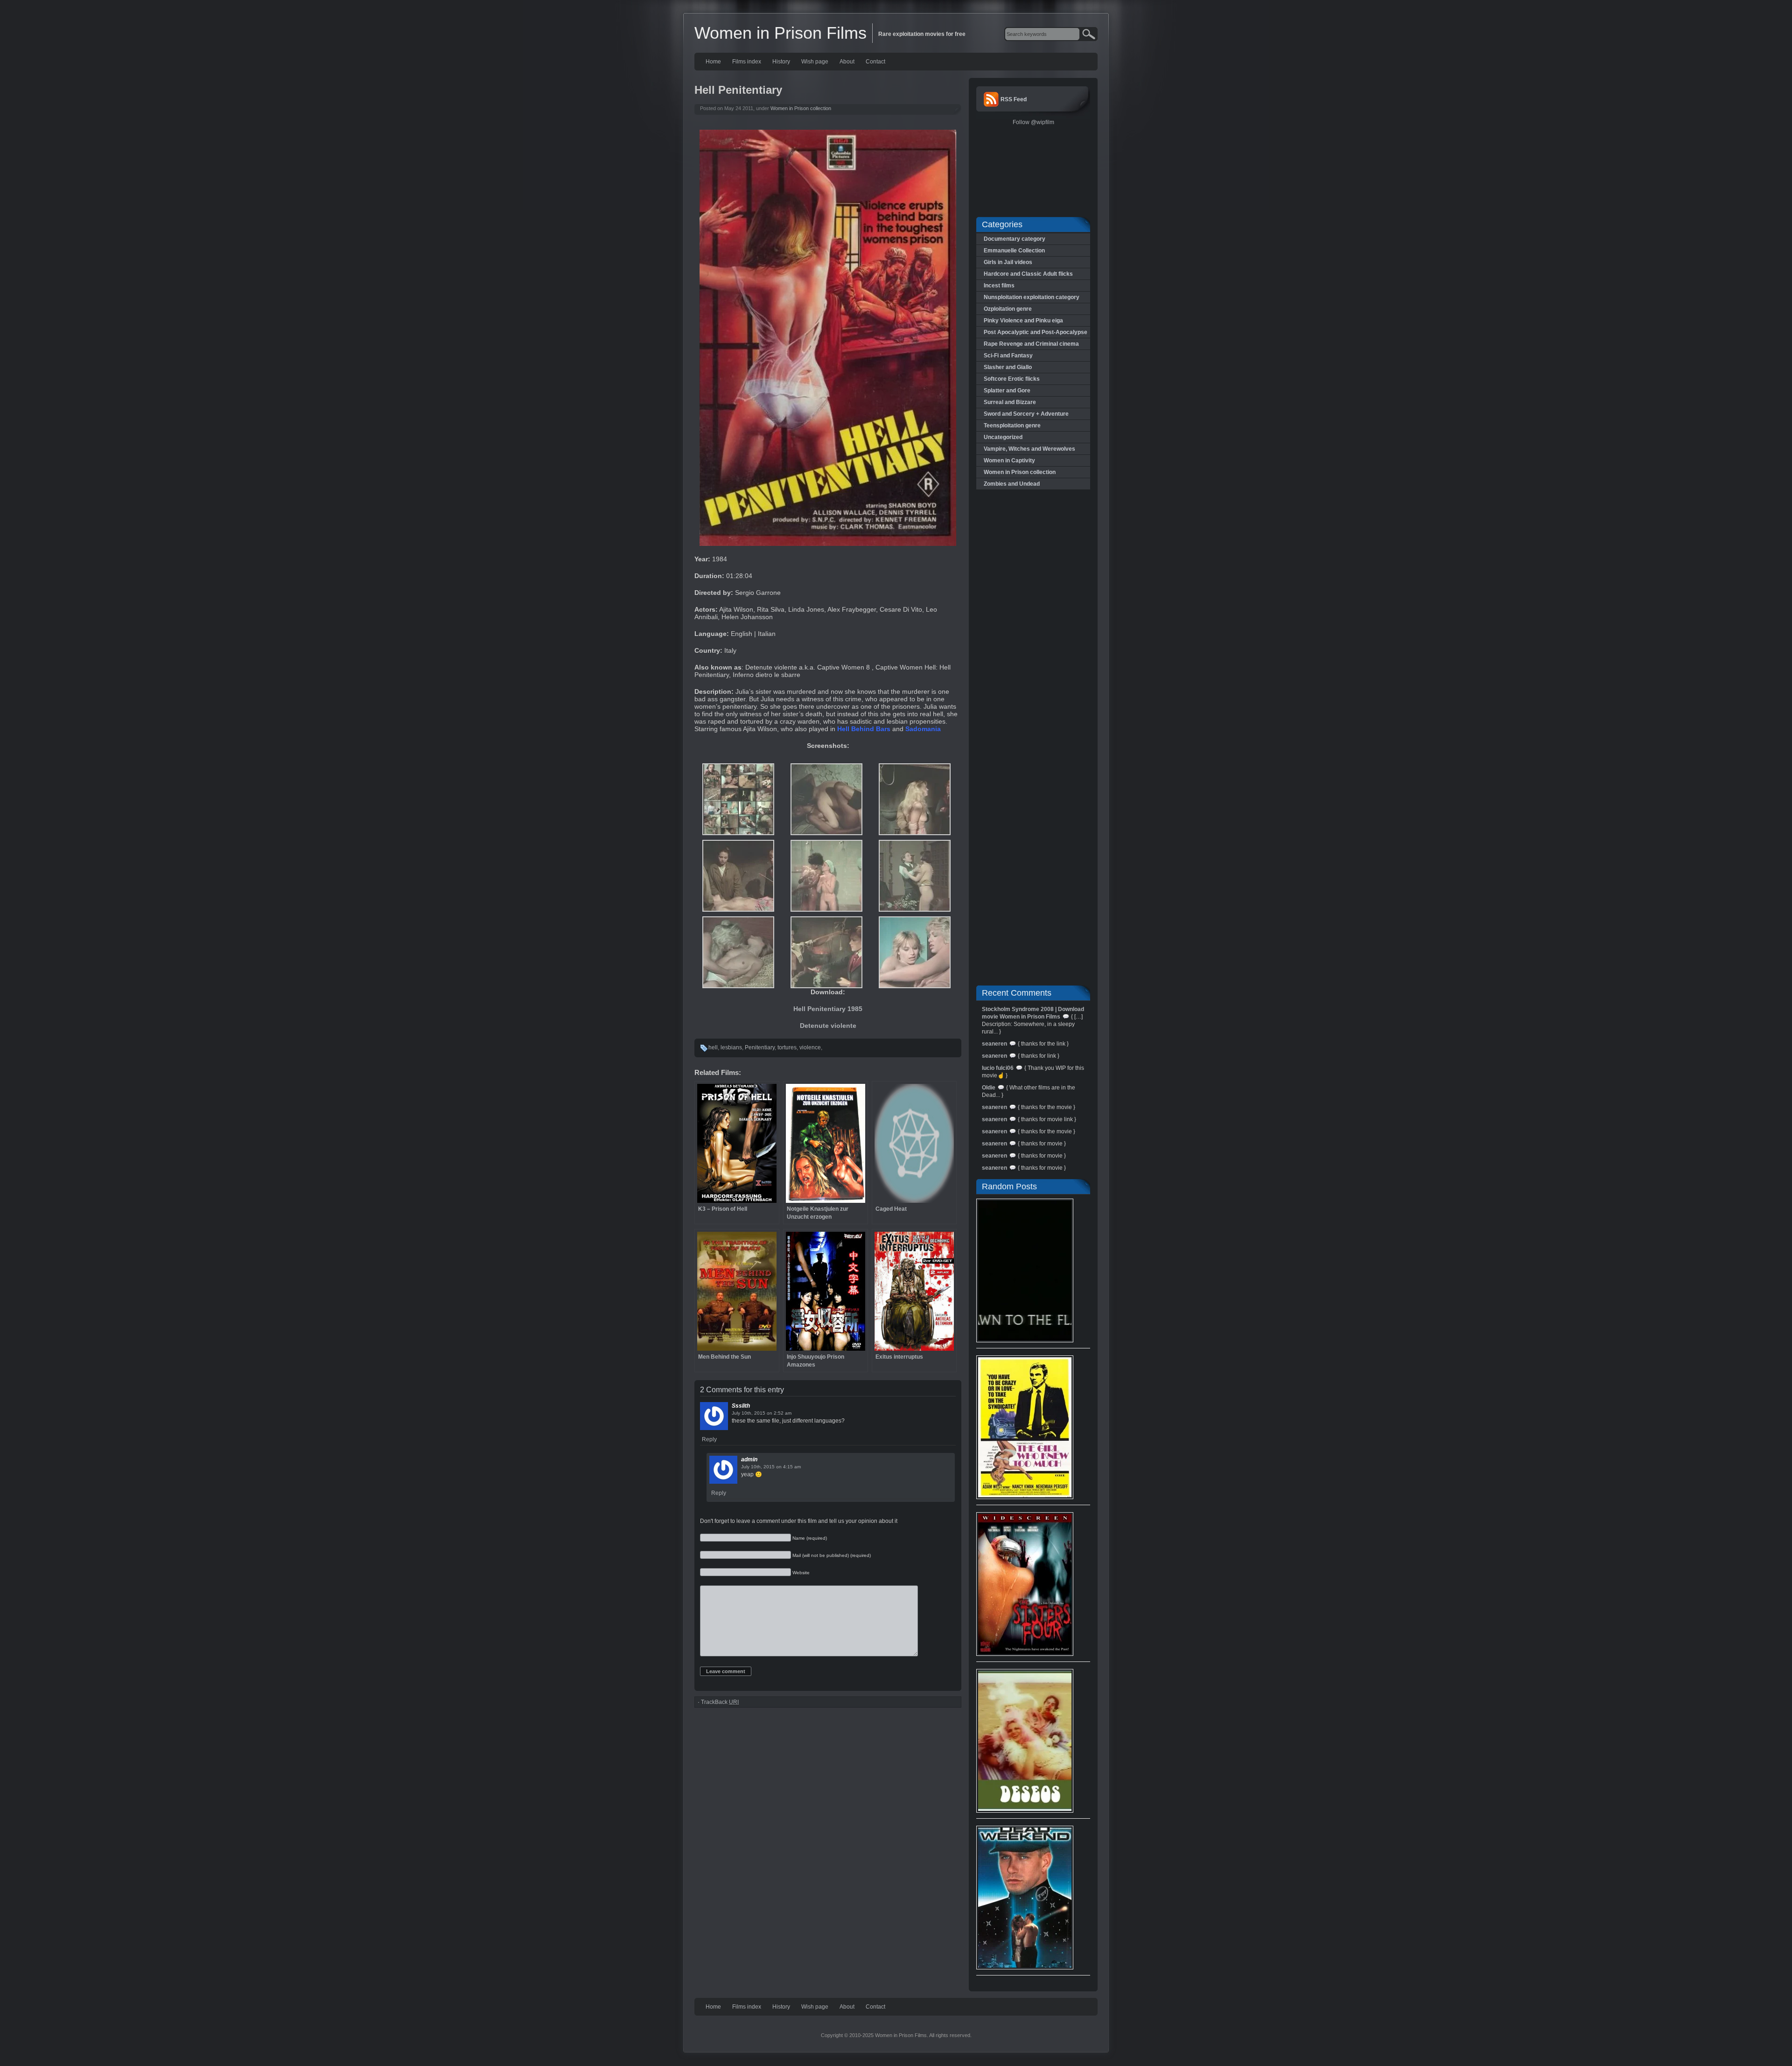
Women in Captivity (1009, 461)
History (781, 62)
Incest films (999, 286)
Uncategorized (1003, 437)
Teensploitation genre (1012, 426)
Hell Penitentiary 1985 (828, 1009)
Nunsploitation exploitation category (1032, 297)
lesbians (731, 1047)
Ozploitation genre (1008, 309)
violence (810, 1047)
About (847, 62)
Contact (875, 62)
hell (713, 1047)
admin (749, 1459)
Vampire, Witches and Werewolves (1029, 449)
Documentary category (1015, 239)
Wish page (815, 62)
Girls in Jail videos (1008, 262)
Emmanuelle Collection (1014, 251)
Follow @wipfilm (1033, 122)
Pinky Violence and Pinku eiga (1023, 321)
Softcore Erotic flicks (1012, 379)
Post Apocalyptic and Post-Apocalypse (1036, 332)
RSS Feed (1014, 99)
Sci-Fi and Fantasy (1008, 356)
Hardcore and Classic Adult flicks (1028, 274)
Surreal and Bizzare (1010, 402)
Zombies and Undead (1012, 484)
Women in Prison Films (780, 33)
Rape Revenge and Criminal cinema (1031, 344)
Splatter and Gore (1007, 391)
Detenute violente (828, 1026)
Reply (709, 1439)
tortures (787, 1047)
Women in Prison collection (801, 108)
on (770, 1413)
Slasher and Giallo (1008, 367)
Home (713, 62)
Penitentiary (760, 1047)
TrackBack (720, 1702)
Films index (747, 62)
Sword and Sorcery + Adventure (1026, 414)
